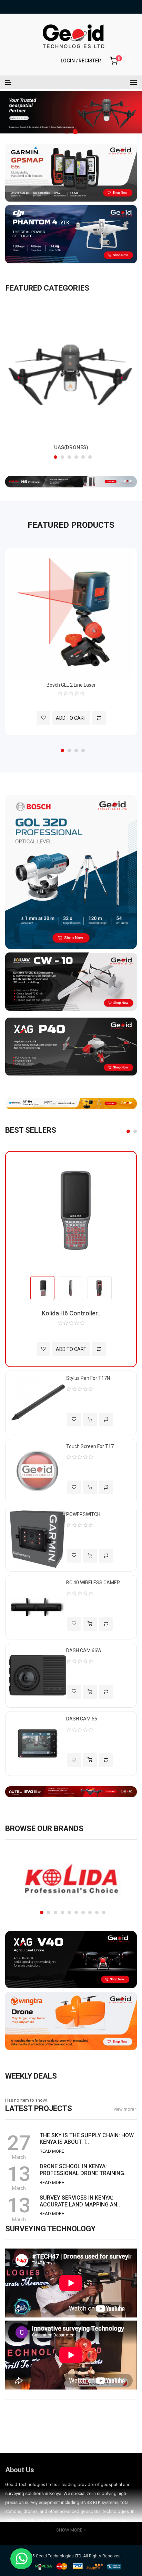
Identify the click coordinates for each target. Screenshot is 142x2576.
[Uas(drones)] (71, 373)
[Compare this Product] (99, 718)
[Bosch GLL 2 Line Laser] (71, 613)
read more (52, 2151)
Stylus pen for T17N (88, 1378)
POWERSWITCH (83, 1514)
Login (68, 61)
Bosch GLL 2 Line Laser (71, 685)
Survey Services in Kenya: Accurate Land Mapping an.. (80, 2201)
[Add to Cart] (90, 1420)
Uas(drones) (71, 447)
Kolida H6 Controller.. (71, 1313)
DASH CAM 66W (84, 1650)
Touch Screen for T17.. (91, 1446)
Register (90, 61)
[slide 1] (71, 112)
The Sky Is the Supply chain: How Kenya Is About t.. (87, 2139)
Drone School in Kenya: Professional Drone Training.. (83, 2170)
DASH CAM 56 (82, 1719)
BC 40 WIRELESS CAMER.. (94, 1583)
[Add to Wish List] (43, 718)
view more (124, 2109)
